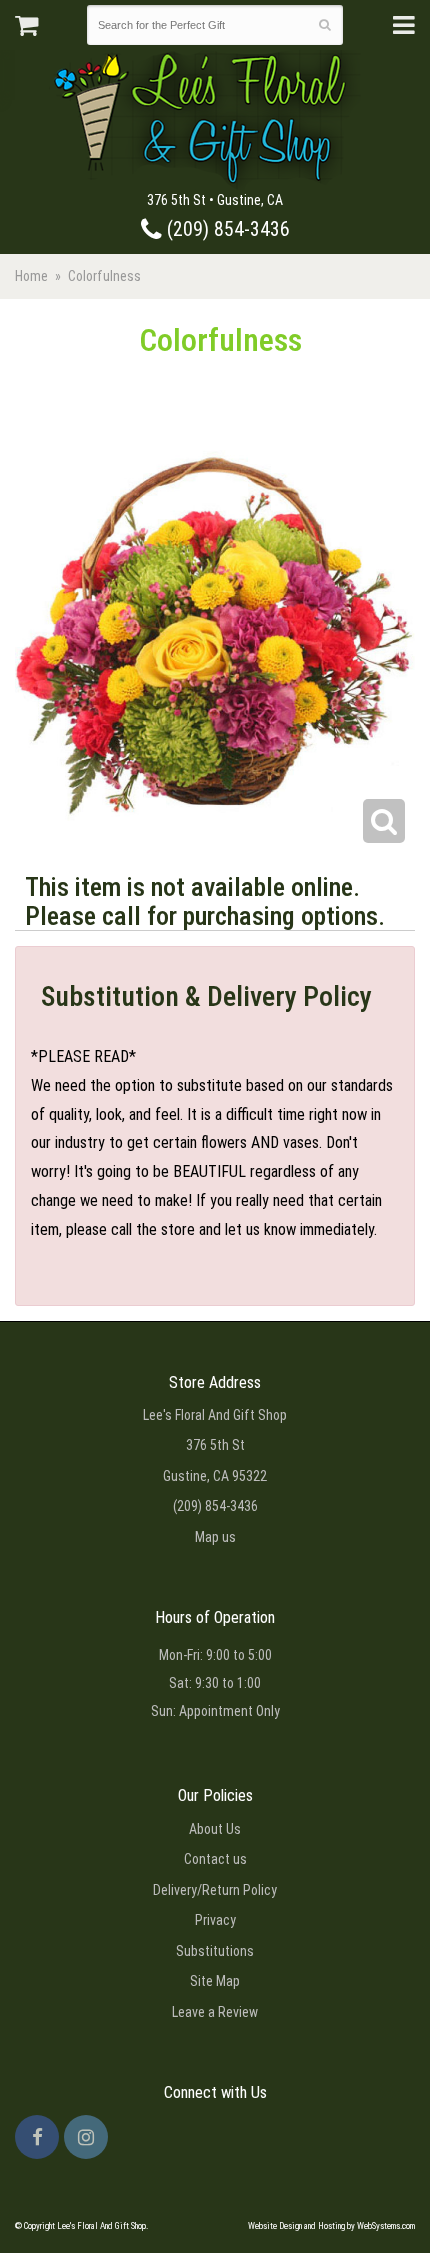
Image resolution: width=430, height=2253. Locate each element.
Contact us (215, 1859)
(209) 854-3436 (226, 229)
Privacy (215, 1920)
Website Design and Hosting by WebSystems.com (331, 2226)
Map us (215, 1537)
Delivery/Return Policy (215, 1890)
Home (31, 276)
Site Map (215, 1981)
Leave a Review (215, 2012)
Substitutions (215, 1951)
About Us (215, 1829)
